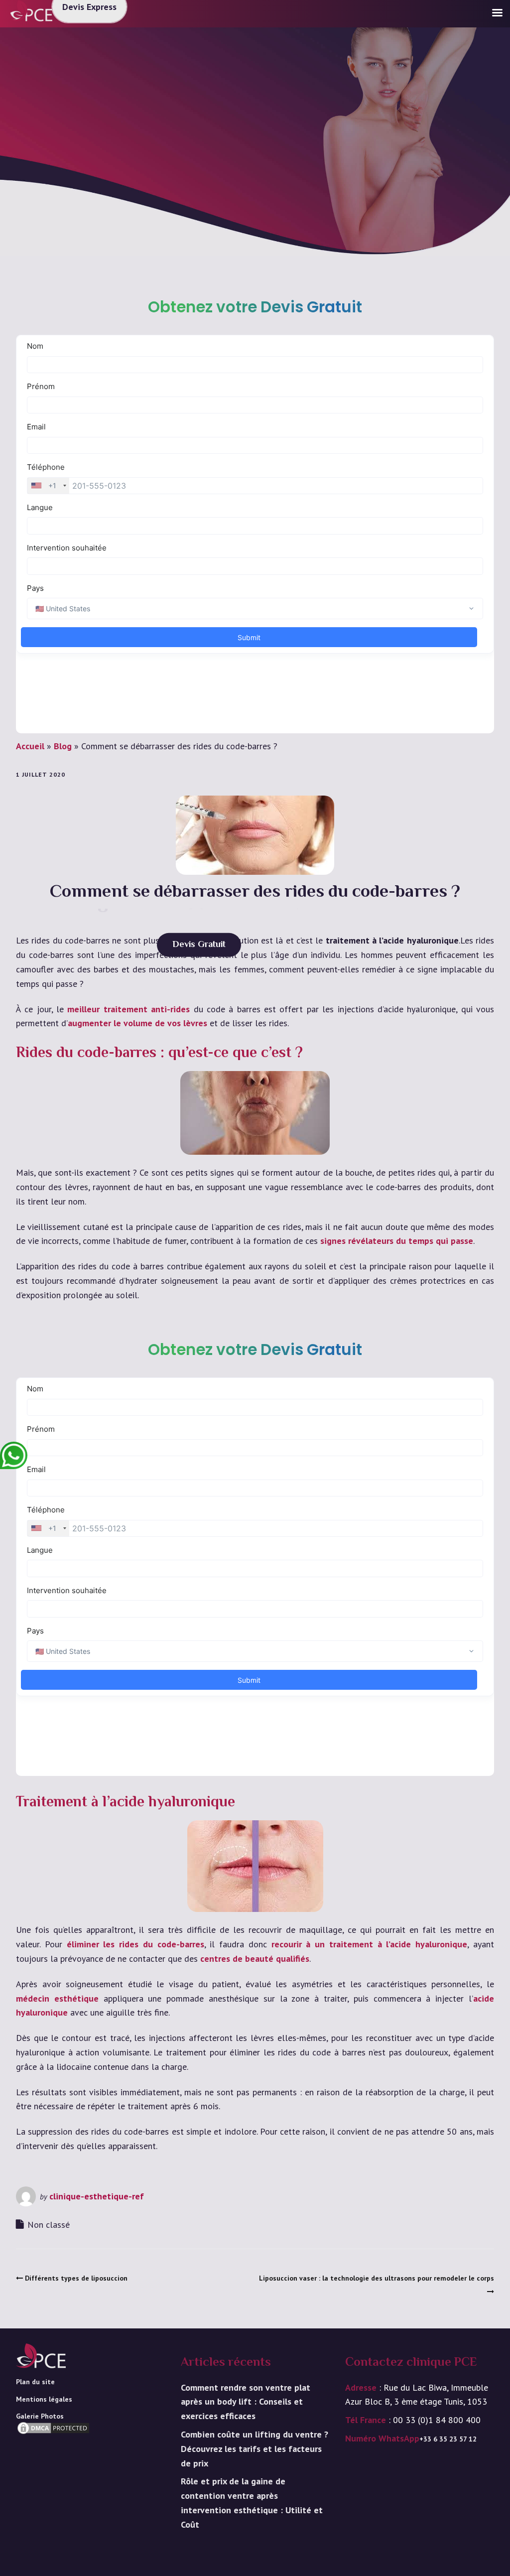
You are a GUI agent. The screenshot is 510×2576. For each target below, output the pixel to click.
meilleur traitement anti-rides (128, 1009)
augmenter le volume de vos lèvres (137, 1023)
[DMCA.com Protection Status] (53, 2443)
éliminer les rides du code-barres (135, 1944)
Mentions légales (44, 2399)
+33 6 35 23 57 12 (448, 2439)
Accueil (30, 746)
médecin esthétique (57, 1998)
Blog (63, 746)
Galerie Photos (40, 2416)
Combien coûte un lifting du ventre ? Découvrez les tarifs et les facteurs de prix (255, 2449)
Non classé (49, 2225)
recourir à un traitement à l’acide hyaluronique (370, 1944)
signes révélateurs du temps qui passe (397, 1241)
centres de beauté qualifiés (255, 1959)
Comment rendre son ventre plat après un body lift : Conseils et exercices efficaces (246, 2402)
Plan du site (35, 2382)
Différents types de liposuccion (76, 2278)
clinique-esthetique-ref (97, 2196)
